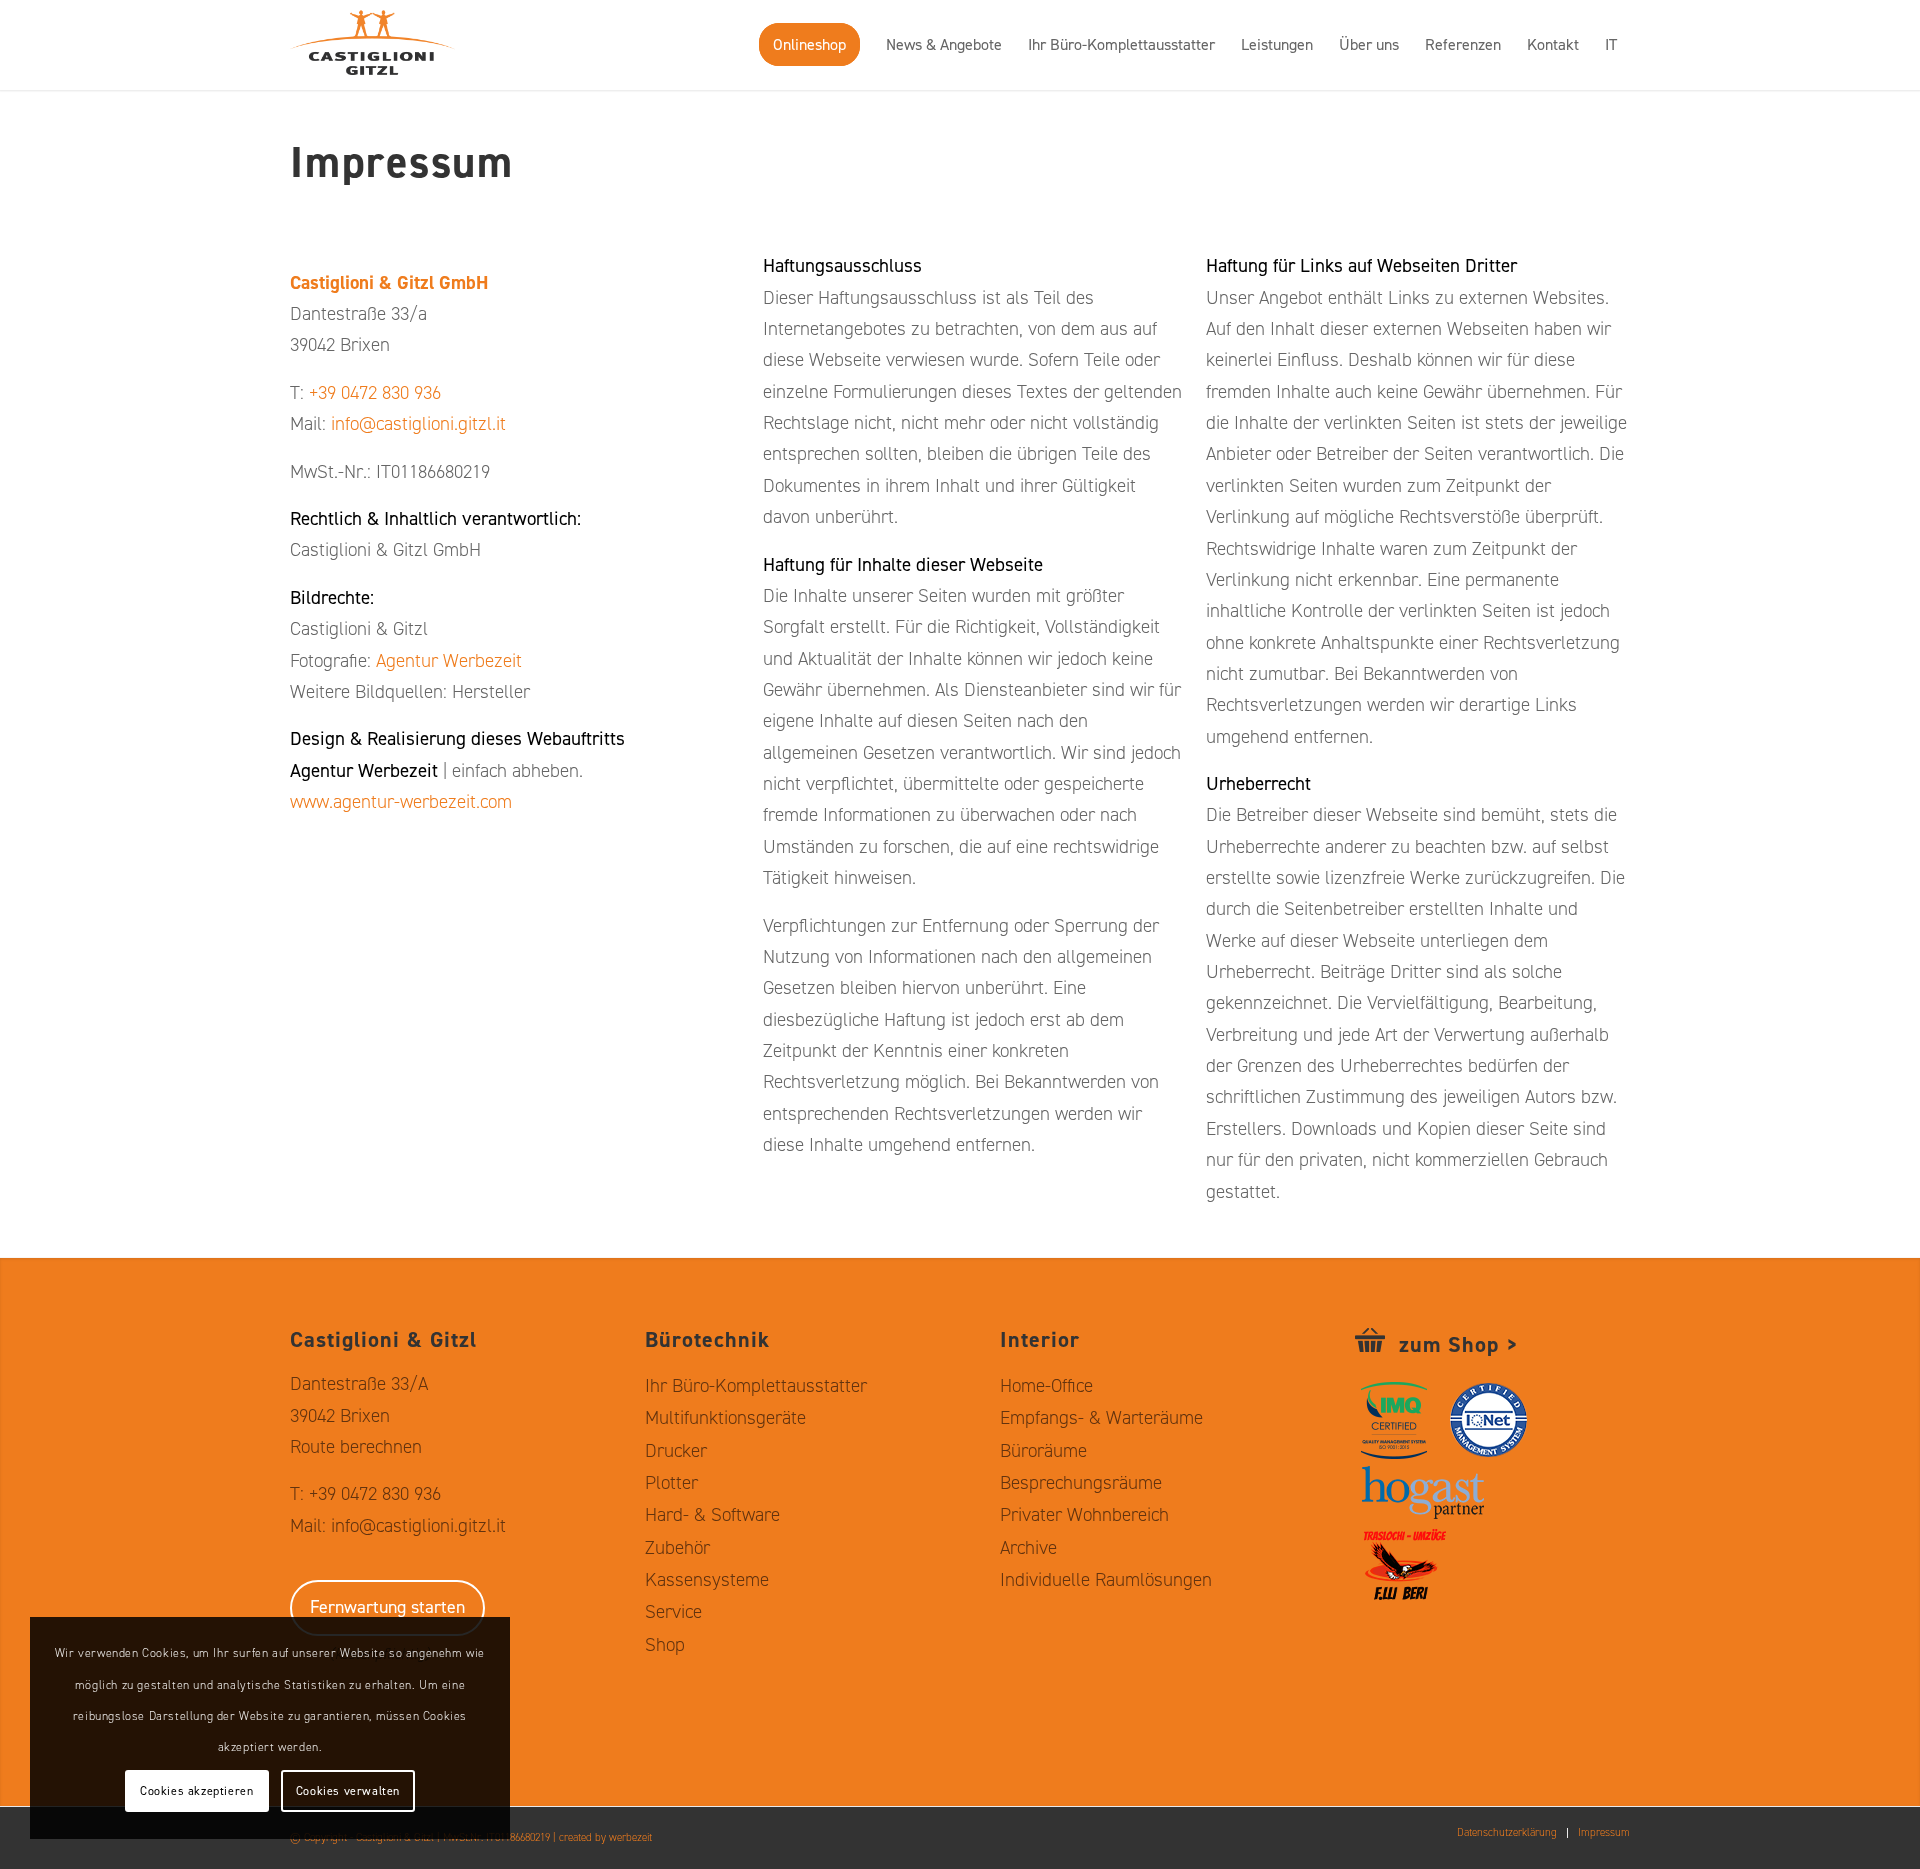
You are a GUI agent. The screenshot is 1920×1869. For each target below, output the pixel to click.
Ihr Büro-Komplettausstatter (756, 1385)
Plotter (671, 1482)
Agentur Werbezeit (449, 660)
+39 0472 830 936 (375, 392)
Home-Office (1046, 1385)
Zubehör (677, 1547)
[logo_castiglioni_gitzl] (388, 45)
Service (673, 1611)
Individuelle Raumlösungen (1106, 1579)
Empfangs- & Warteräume (1101, 1417)
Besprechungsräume (1081, 1482)
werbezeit (630, 1837)
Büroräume (1043, 1450)
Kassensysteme (707, 1579)
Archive (1028, 1547)
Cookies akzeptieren (196, 1791)
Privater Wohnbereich (1084, 1514)
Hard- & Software (712, 1514)
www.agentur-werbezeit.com (401, 801)
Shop (665, 1644)
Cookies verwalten (348, 1791)
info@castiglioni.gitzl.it (418, 423)
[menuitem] (809, 45)
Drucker (676, 1450)
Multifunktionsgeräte (725, 1417)
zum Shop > (1459, 1344)
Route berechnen (356, 1446)
